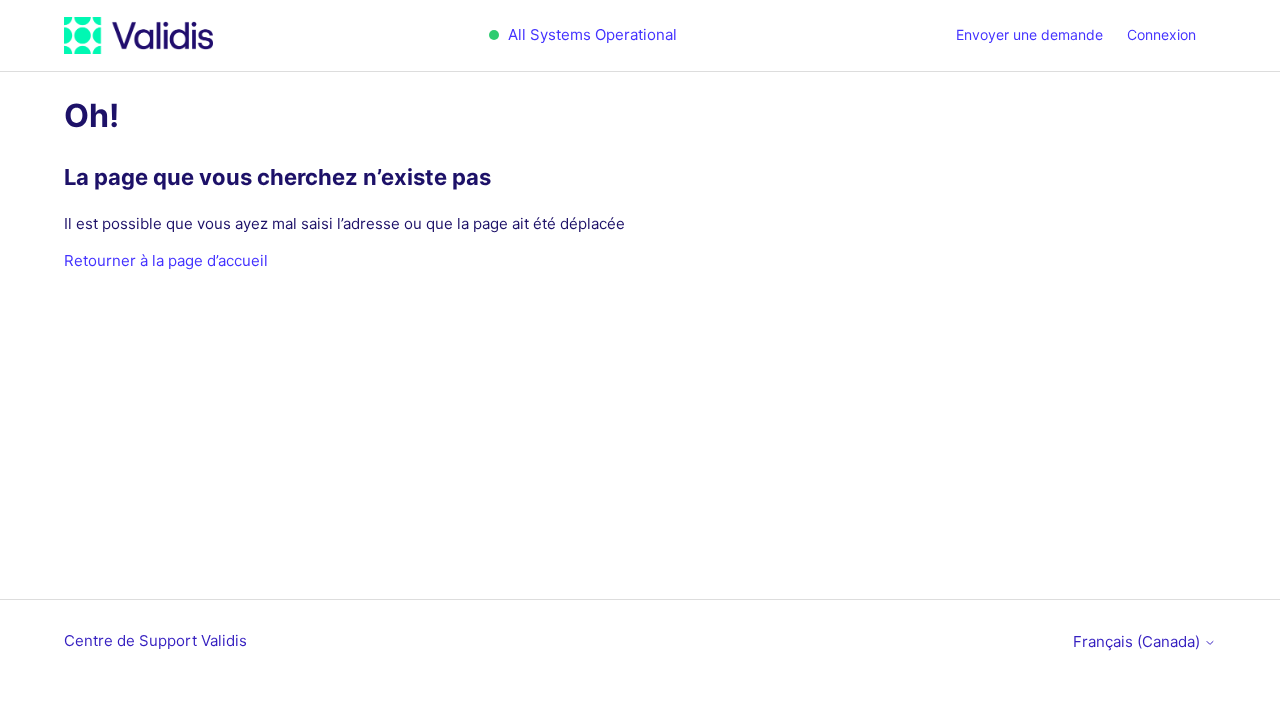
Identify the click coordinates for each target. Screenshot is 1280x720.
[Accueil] (138, 35)
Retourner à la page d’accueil (166, 260)
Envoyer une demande (1029, 34)
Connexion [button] (1161, 34)
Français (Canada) (1138, 641)
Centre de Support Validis (155, 640)
